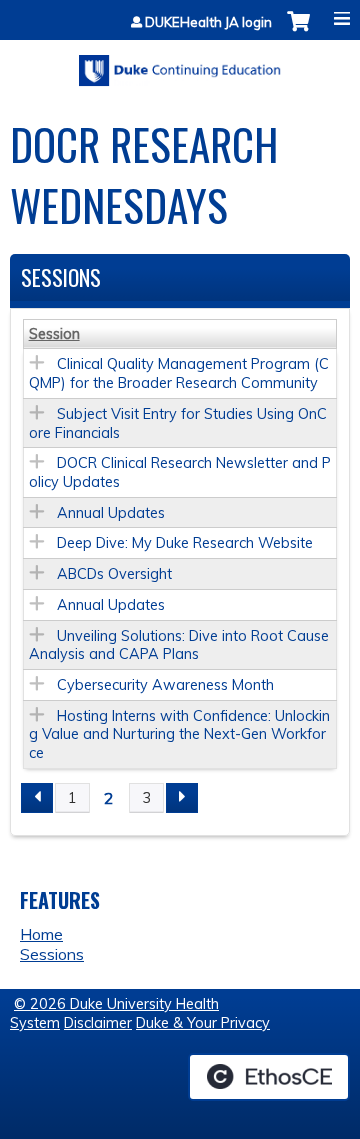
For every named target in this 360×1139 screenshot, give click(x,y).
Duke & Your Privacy (203, 1023)
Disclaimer (98, 1023)
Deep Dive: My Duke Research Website (185, 543)
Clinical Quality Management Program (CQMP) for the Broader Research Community (179, 373)
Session (54, 334)
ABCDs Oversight (114, 574)
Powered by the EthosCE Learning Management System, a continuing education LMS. (269, 1077)
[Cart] (298, 31)
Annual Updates (111, 513)
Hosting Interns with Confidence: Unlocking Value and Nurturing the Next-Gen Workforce (179, 734)
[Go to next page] (182, 798)
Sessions (52, 954)
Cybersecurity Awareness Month (165, 685)
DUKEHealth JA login (208, 22)
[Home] (180, 63)
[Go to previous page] (37, 798)
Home (41, 934)
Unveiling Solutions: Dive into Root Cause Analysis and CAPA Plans (179, 645)
